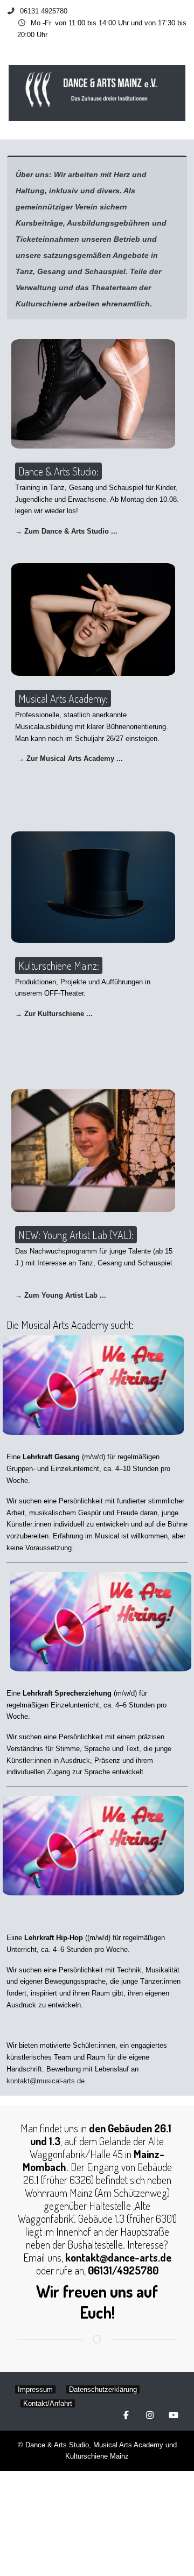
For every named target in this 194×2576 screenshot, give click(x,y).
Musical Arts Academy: (63, 698)
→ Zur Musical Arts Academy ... (70, 758)
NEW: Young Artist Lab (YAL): (76, 1235)
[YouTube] (174, 2415)
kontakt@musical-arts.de (46, 2081)
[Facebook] (126, 2415)
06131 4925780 (44, 11)
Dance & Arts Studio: (58, 471)
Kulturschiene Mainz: (59, 965)
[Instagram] (150, 2415)
